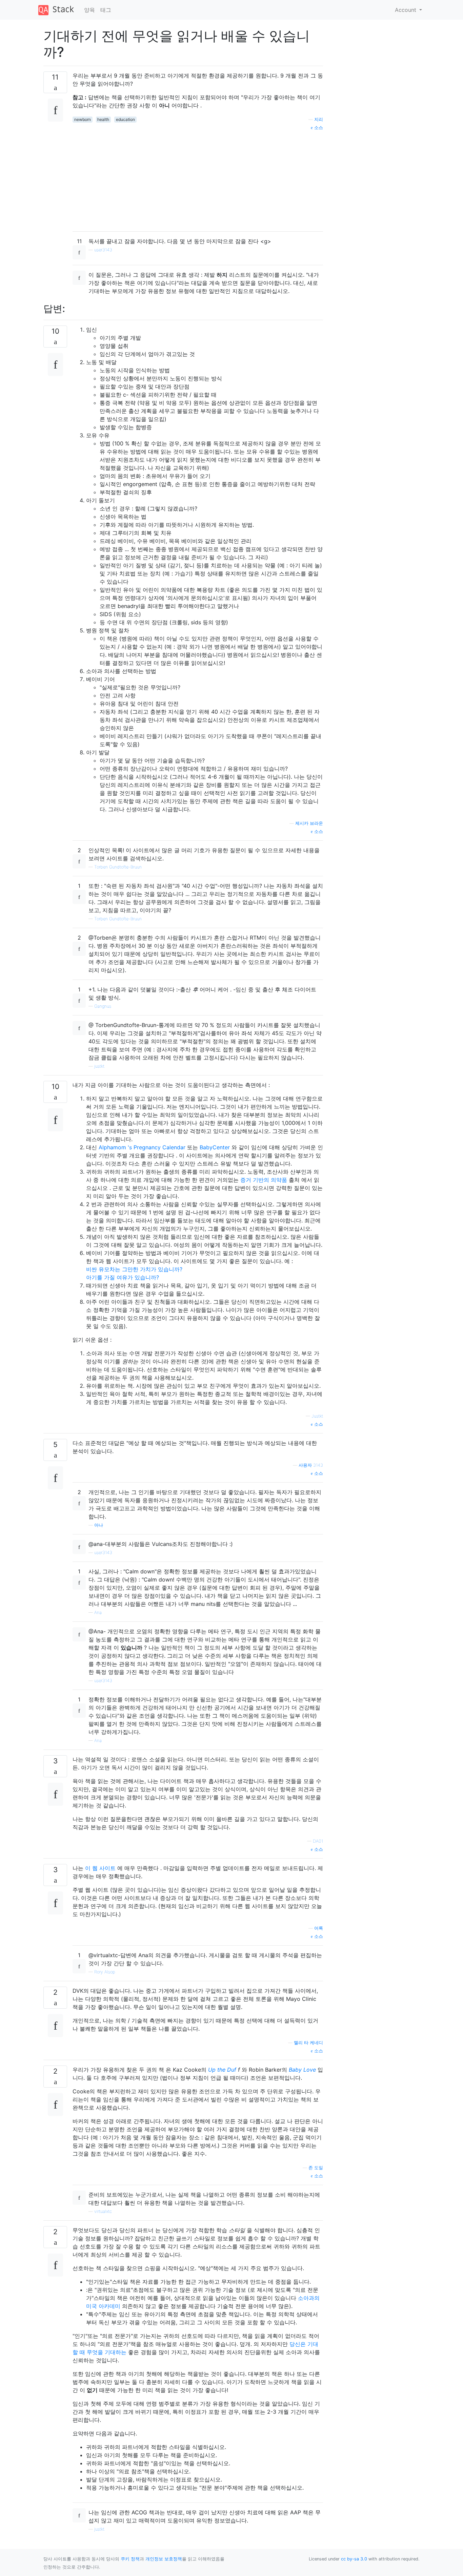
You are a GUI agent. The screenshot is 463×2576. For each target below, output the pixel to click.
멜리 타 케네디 (308, 2043)
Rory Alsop (105, 1972)
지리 (319, 119)
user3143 (103, 250)
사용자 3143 (311, 1465)
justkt (99, 1066)
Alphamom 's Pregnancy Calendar (142, 1147)
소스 (318, 128)
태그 (106, 10)
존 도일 (316, 2168)
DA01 (318, 1841)
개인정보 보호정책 (164, 2559)
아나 (99, 1525)
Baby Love (302, 2070)
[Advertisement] (198, 179)
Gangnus (103, 1006)
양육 (89, 10)
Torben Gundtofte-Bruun (118, 867)
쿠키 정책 (130, 2559)
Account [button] (406, 10)
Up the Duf (222, 2070)
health (103, 119)
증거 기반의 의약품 (264, 1180)
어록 (319, 1928)
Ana (98, 1612)
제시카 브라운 (309, 823)
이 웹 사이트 (100, 1868)
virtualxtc (103, 2211)
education (125, 119)
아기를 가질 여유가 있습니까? (123, 1277)
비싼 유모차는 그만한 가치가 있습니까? (134, 1269)
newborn (83, 119)
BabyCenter (215, 1147)
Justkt (317, 1416)
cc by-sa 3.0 (354, 2559)
